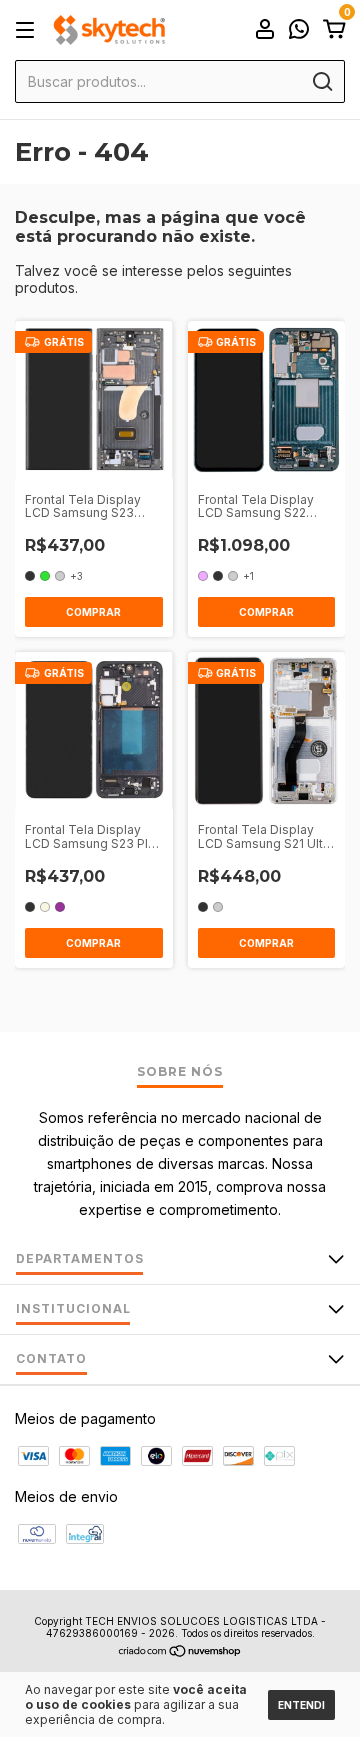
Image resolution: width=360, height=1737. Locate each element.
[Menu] (28, 30)
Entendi (301, 1705)
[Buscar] (321, 82)
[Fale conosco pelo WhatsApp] (299, 31)
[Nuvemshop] (180, 1652)
